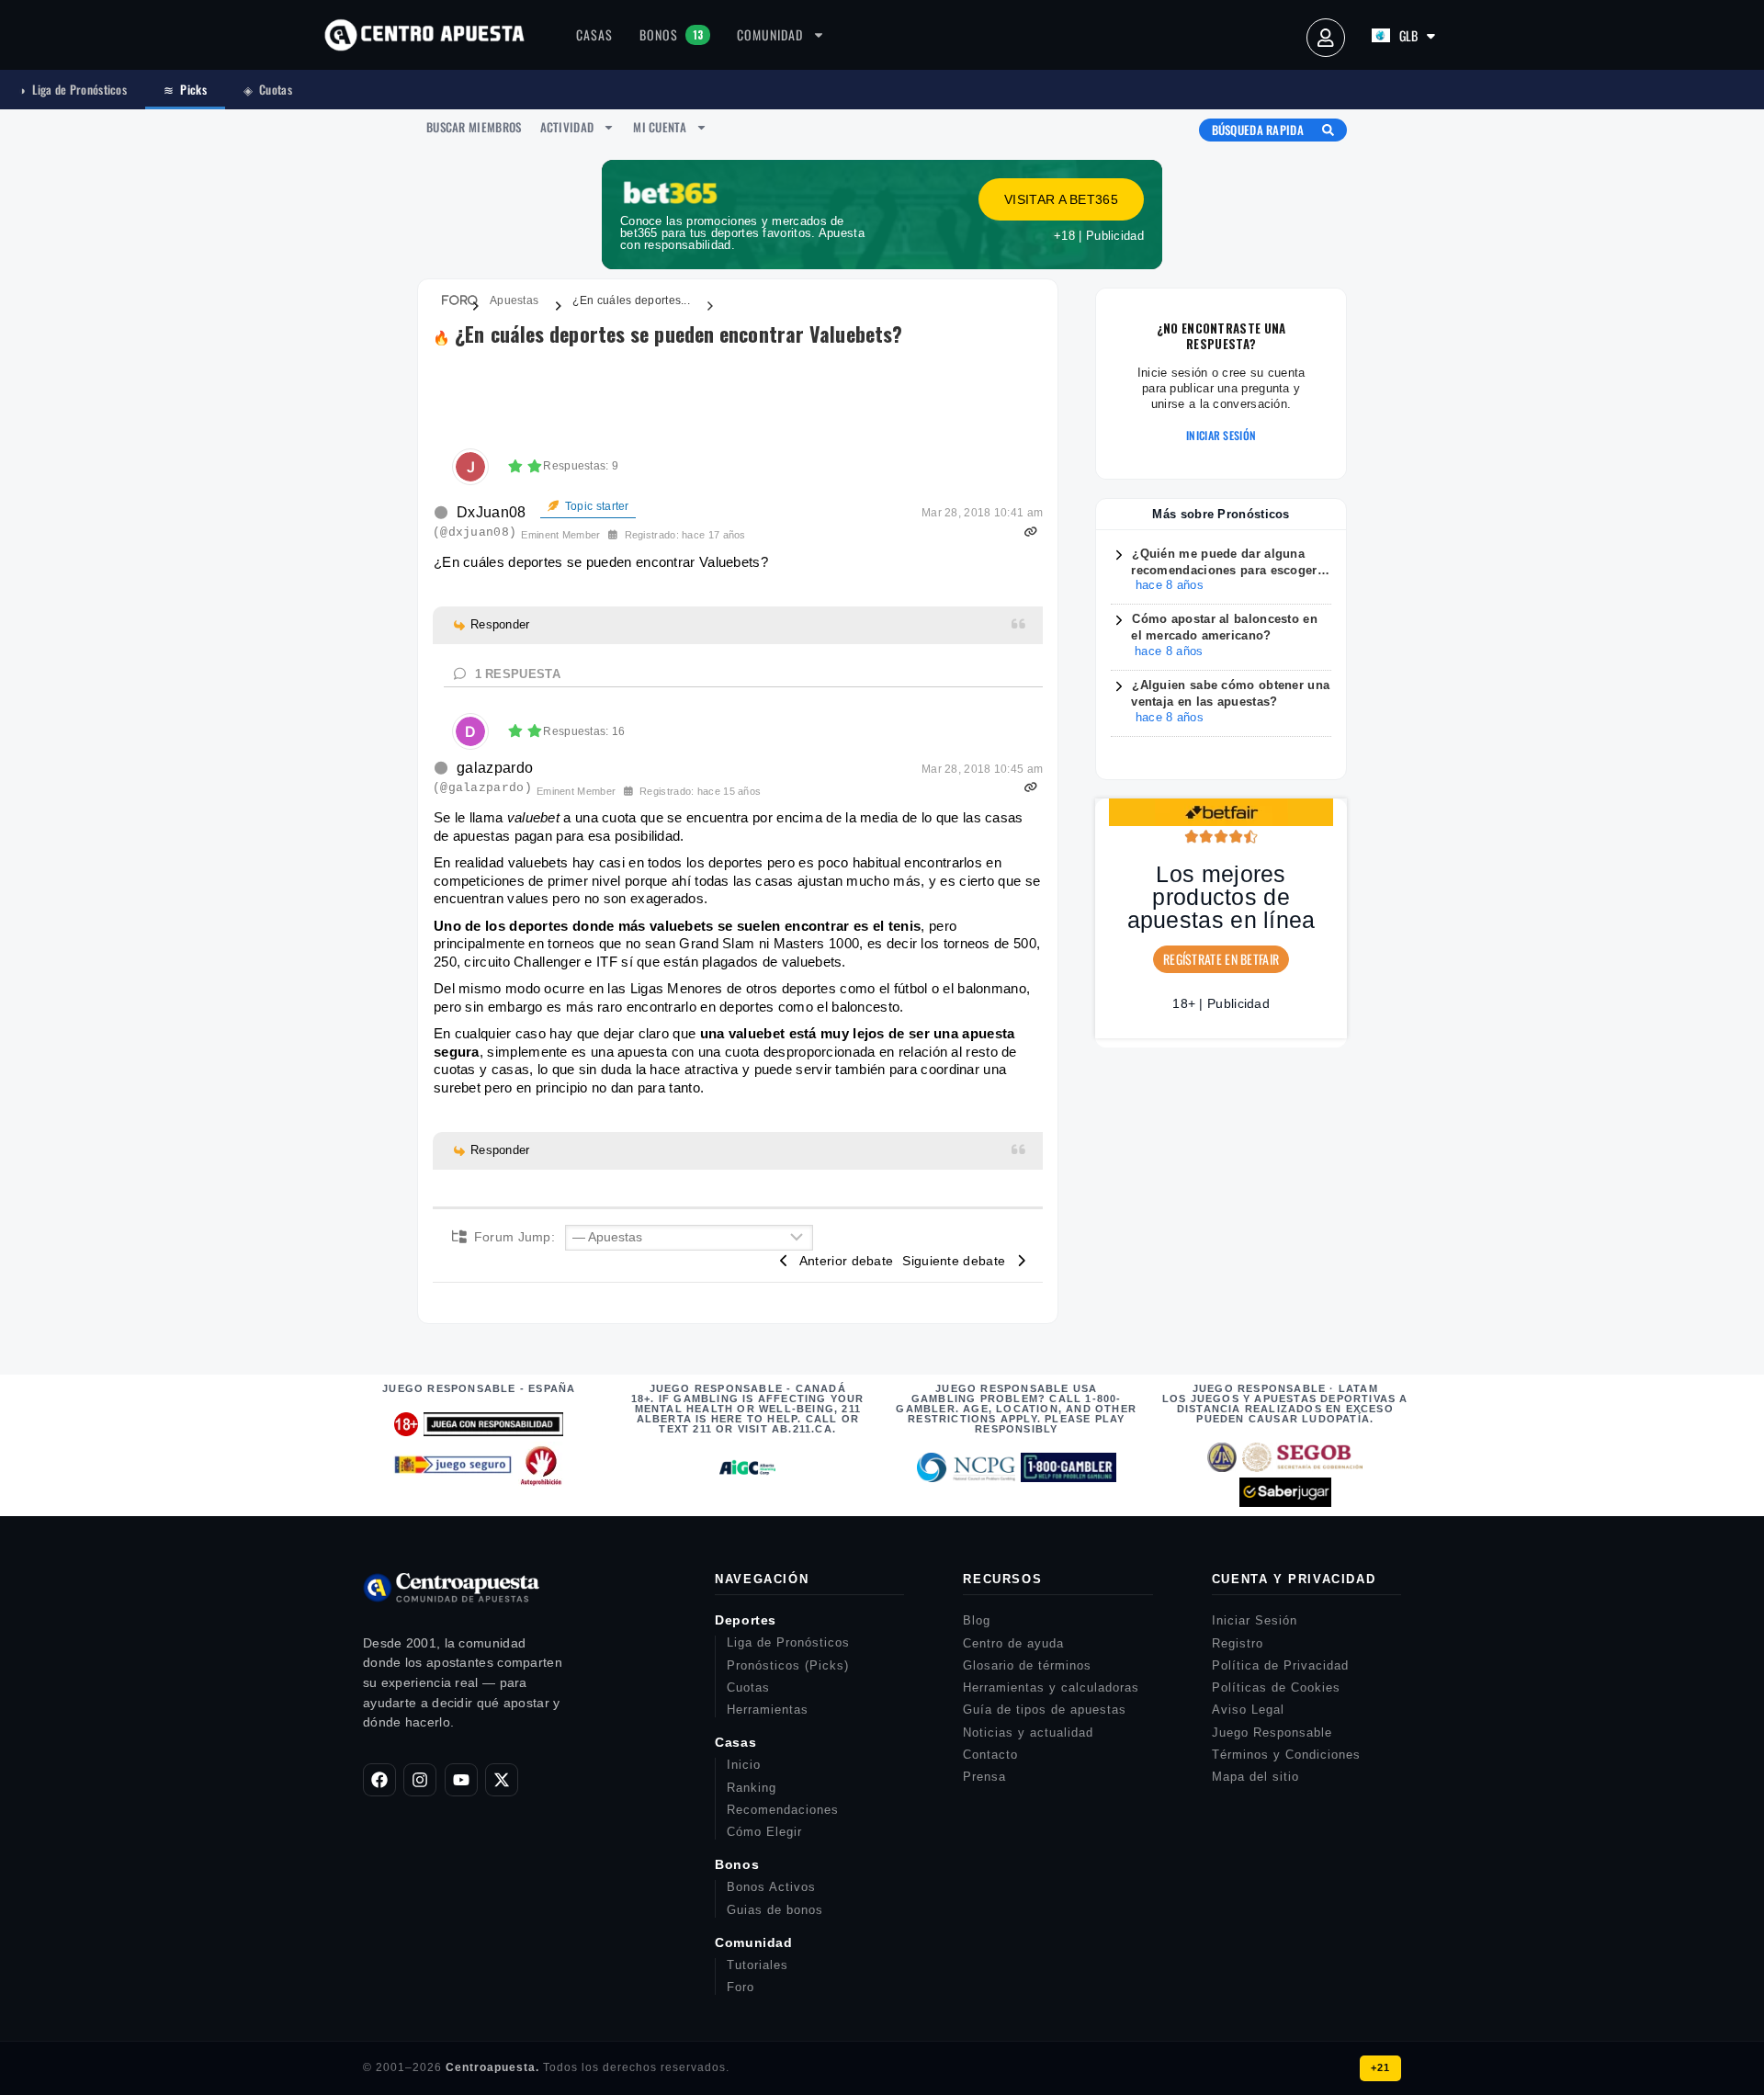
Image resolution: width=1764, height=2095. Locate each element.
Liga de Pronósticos (73, 89)
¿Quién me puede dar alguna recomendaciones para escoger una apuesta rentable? (1224, 562)
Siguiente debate (957, 1261)
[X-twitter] (502, 1780)
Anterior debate (842, 1261)
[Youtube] (461, 1780)
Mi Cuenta (660, 127)
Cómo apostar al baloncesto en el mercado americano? (1224, 628)
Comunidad (770, 34)
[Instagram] (420, 1780)
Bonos (671, 34)
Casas (594, 34)
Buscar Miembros (474, 127)
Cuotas (268, 89)
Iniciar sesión (1221, 436)
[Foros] (449, 300)
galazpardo (495, 768)
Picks (185, 89)
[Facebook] (379, 1780)
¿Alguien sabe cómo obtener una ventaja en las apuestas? (1230, 694)
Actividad (567, 127)
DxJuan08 (491, 512)
